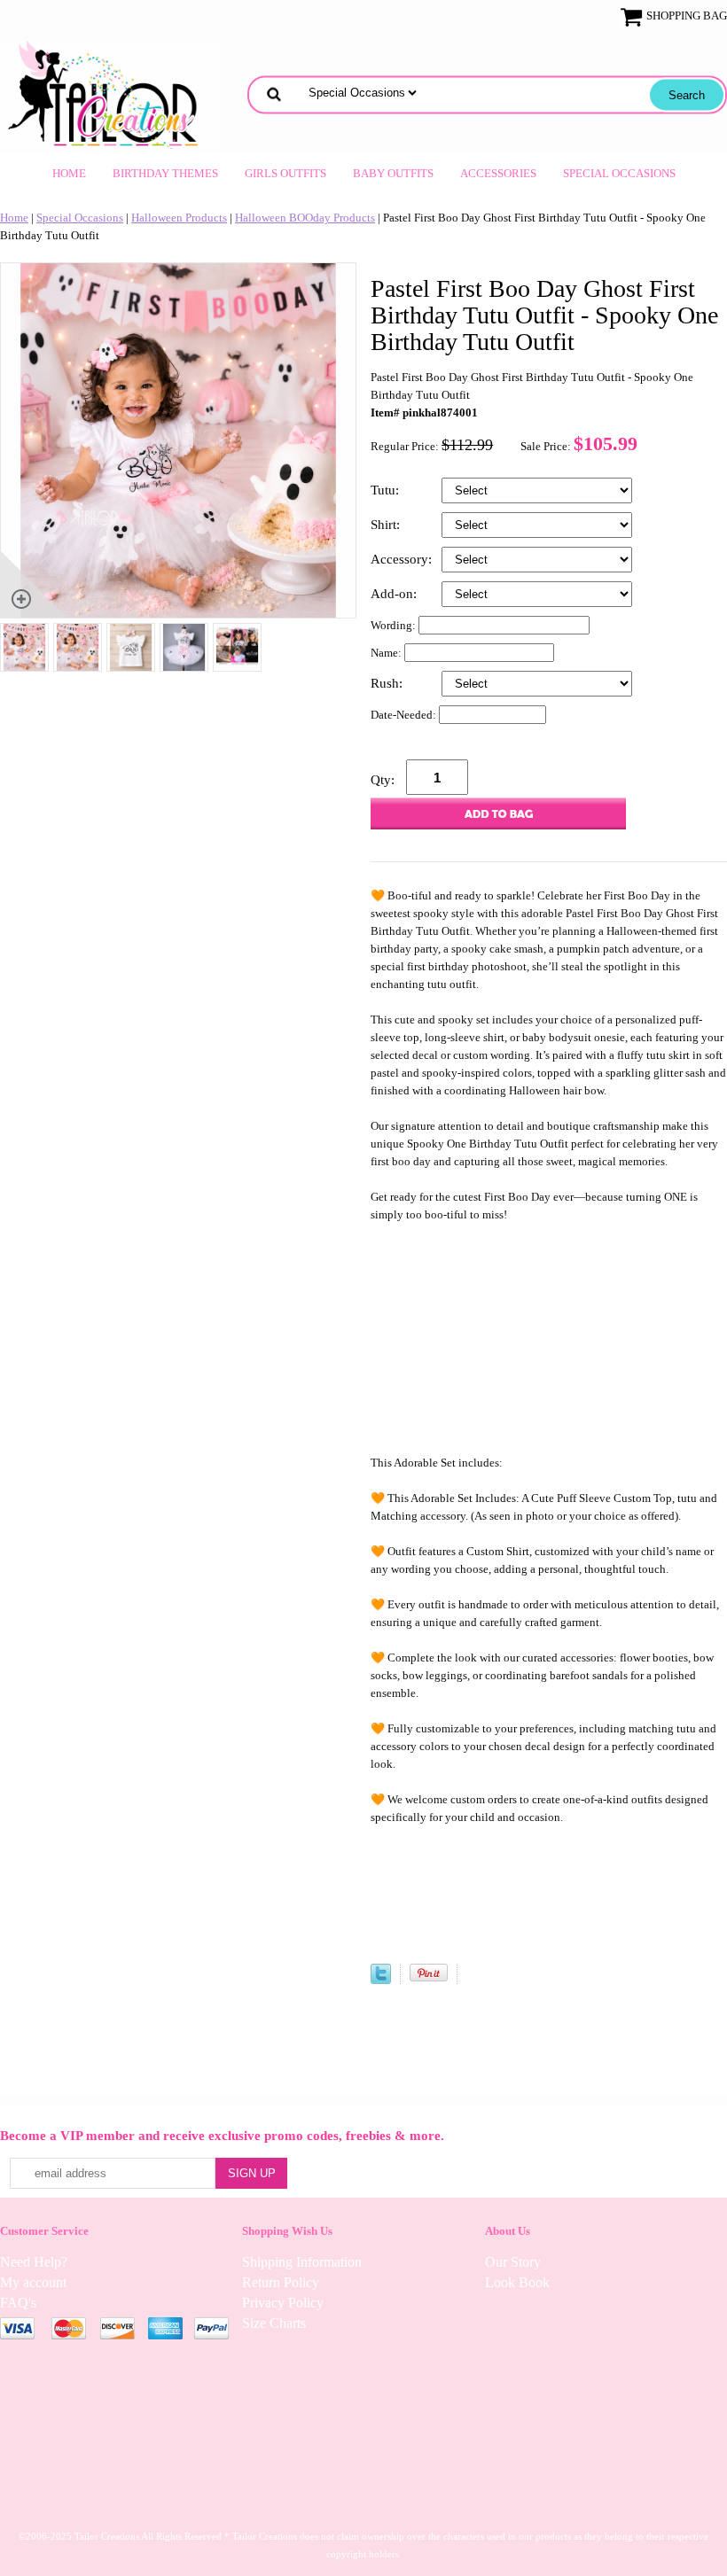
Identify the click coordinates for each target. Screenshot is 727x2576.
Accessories (498, 173)
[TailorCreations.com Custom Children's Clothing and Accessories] (109, 93)
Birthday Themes (165, 173)
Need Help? (34, 2262)
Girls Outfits (285, 173)
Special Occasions (619, 173)
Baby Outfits (393, 173)
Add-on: (395, 594)
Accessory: (403, 559)
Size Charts (274, 2323)
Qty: (383, 780)
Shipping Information (302, 2262)
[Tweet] (381, 1980)
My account (33, 2282)
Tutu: (387, 490)
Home (69, 173)
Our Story (513, 2262)
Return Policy (281, 2282)
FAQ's (18, 2303)
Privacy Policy (283, 2303)
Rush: (388, 683)
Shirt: (387, 525)
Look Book (517, 2282)
